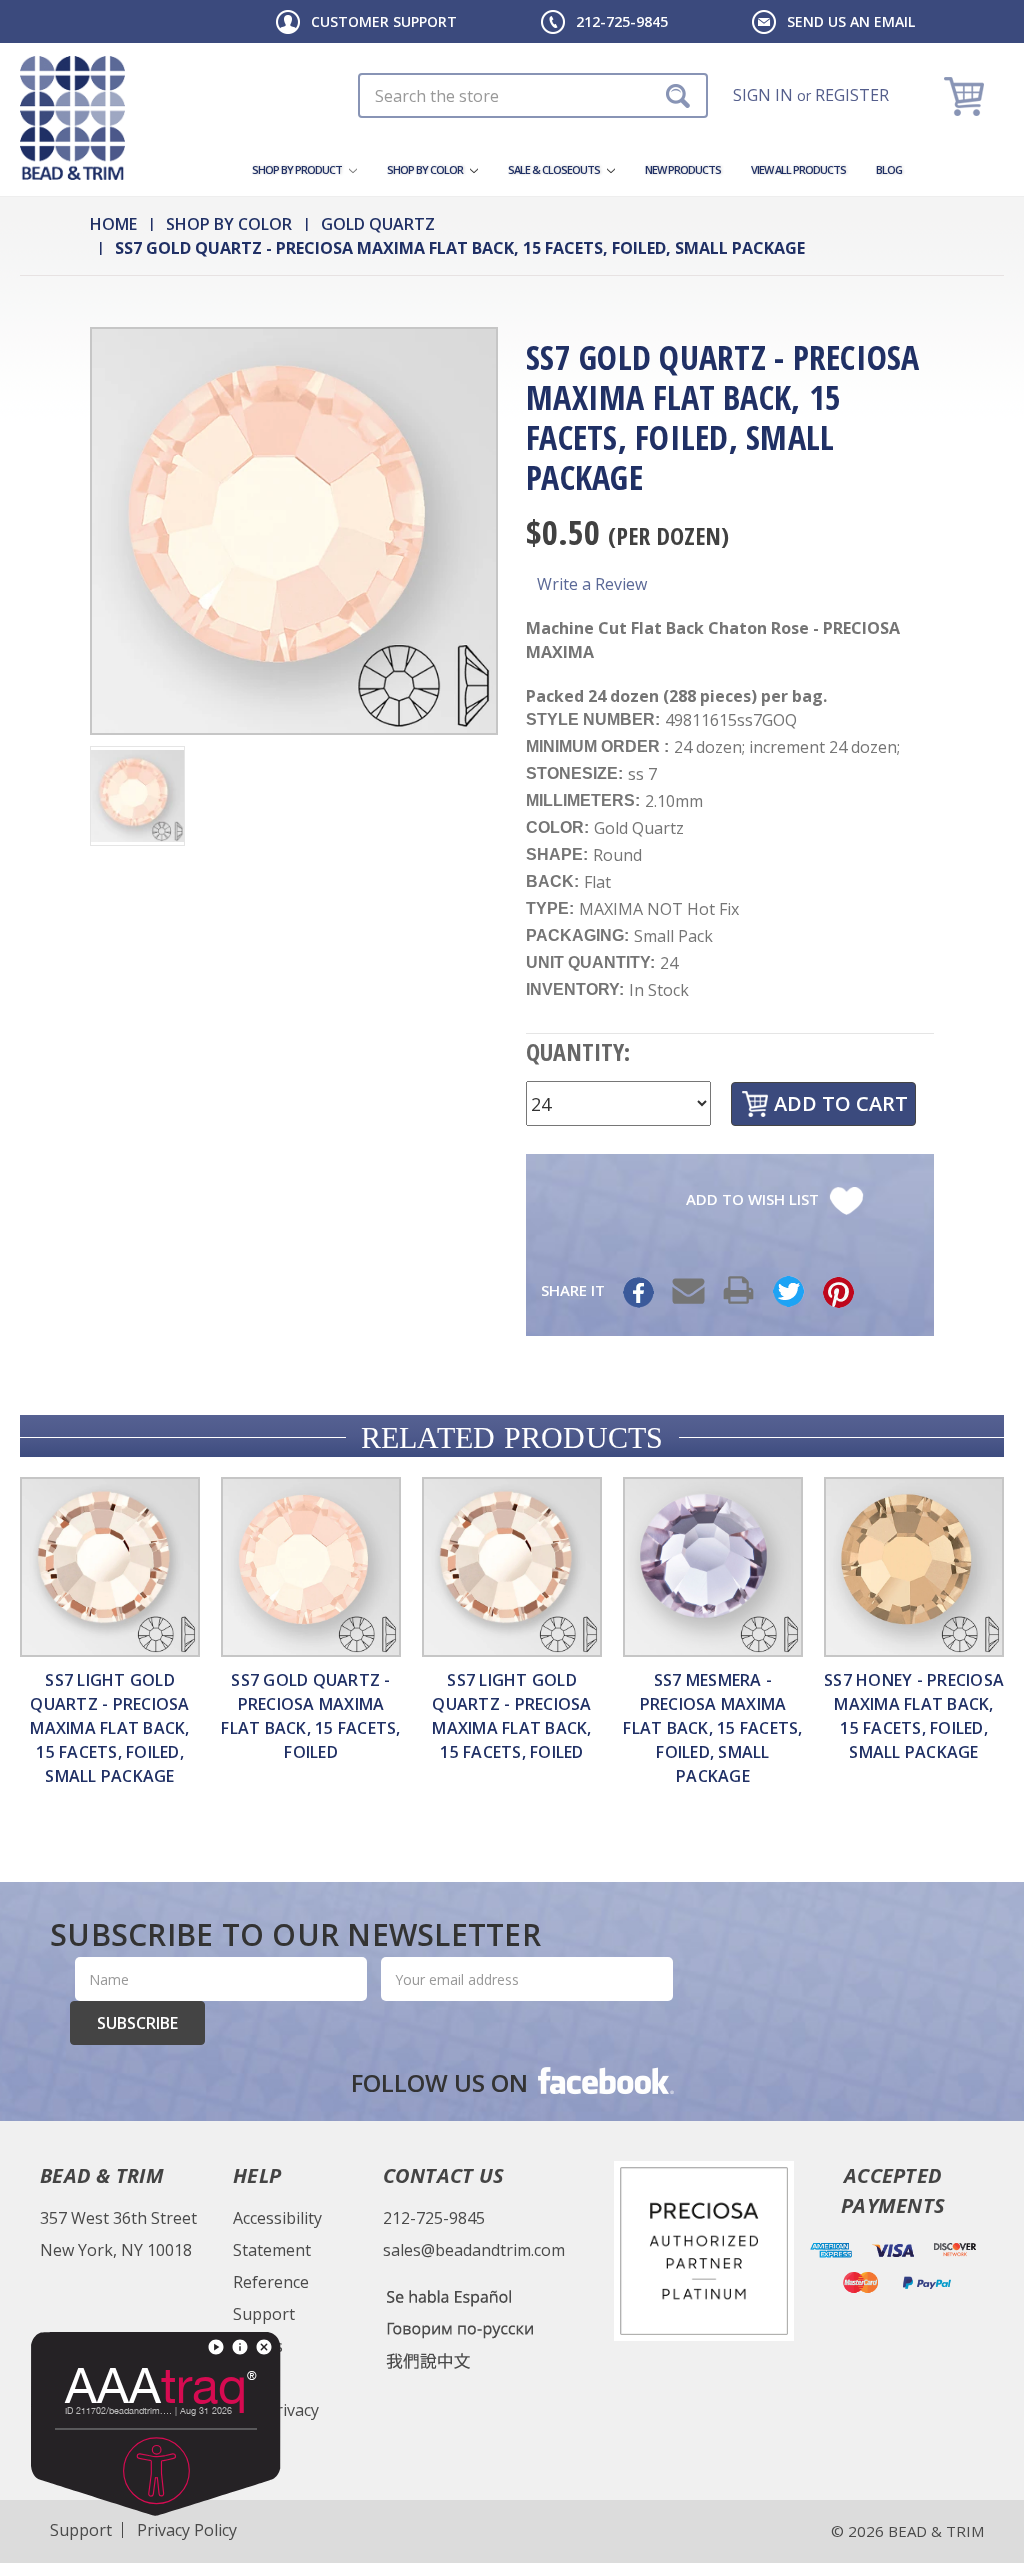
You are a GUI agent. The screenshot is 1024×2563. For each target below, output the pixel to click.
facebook (604, 2080)
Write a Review (592, 584)
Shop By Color (426, 169)
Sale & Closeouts (555, 169)
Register (852, 95)
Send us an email (851, 21)
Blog (889, 169)
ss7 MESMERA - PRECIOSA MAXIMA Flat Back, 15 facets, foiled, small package (712, 1728)
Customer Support (384, 21)
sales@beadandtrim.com (474, 2250)
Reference (271, 2282)
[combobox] (533, 95)
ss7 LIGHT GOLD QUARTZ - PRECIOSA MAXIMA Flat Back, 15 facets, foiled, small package (109, 1728)
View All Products (798, 169)
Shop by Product (298, 169)
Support (264, 2314)
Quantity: (578, 1051)
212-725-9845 (622, 21)
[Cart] (966, 95)
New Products (683, 169)
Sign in (763, 95)
